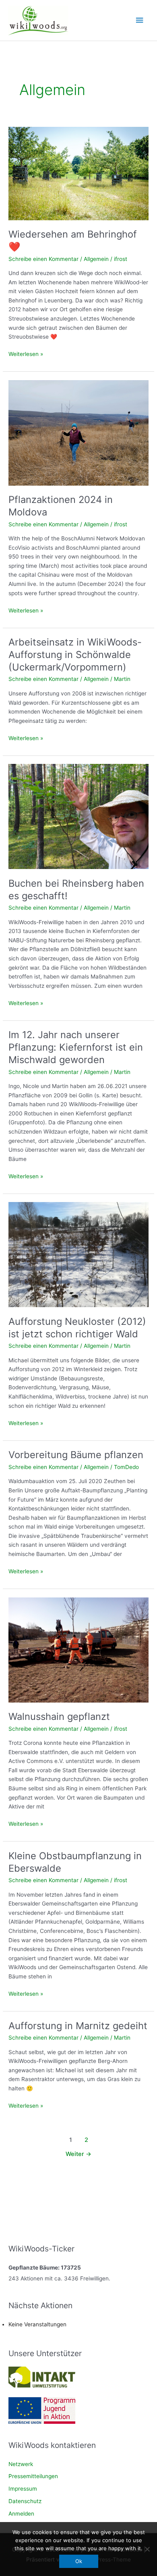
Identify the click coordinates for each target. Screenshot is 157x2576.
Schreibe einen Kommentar (43, 259)
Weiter (78, 2154)
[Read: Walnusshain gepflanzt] (78, 1649)
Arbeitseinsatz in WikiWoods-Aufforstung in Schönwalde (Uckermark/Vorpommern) (75, 655)
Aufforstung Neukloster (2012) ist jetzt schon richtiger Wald (77, 1328)
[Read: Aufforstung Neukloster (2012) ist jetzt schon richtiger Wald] (78, 1254)
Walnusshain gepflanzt (59, 1716)
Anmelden (21, 2514)
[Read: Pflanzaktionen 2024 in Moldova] (78, 432)
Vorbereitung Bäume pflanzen (76, 1455)
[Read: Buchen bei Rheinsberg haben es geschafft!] (78, 816)
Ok (79, 2561)
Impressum (23, 2489)
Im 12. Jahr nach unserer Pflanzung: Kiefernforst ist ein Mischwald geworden (76, 1047)
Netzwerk (21, 2464)
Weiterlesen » (26, 355)
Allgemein (96, 259)
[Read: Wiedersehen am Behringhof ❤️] (78, 173)
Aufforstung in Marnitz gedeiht (78, 2026)
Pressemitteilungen (33, 2476)
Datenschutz (25, 2501)
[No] (147, 2549)
